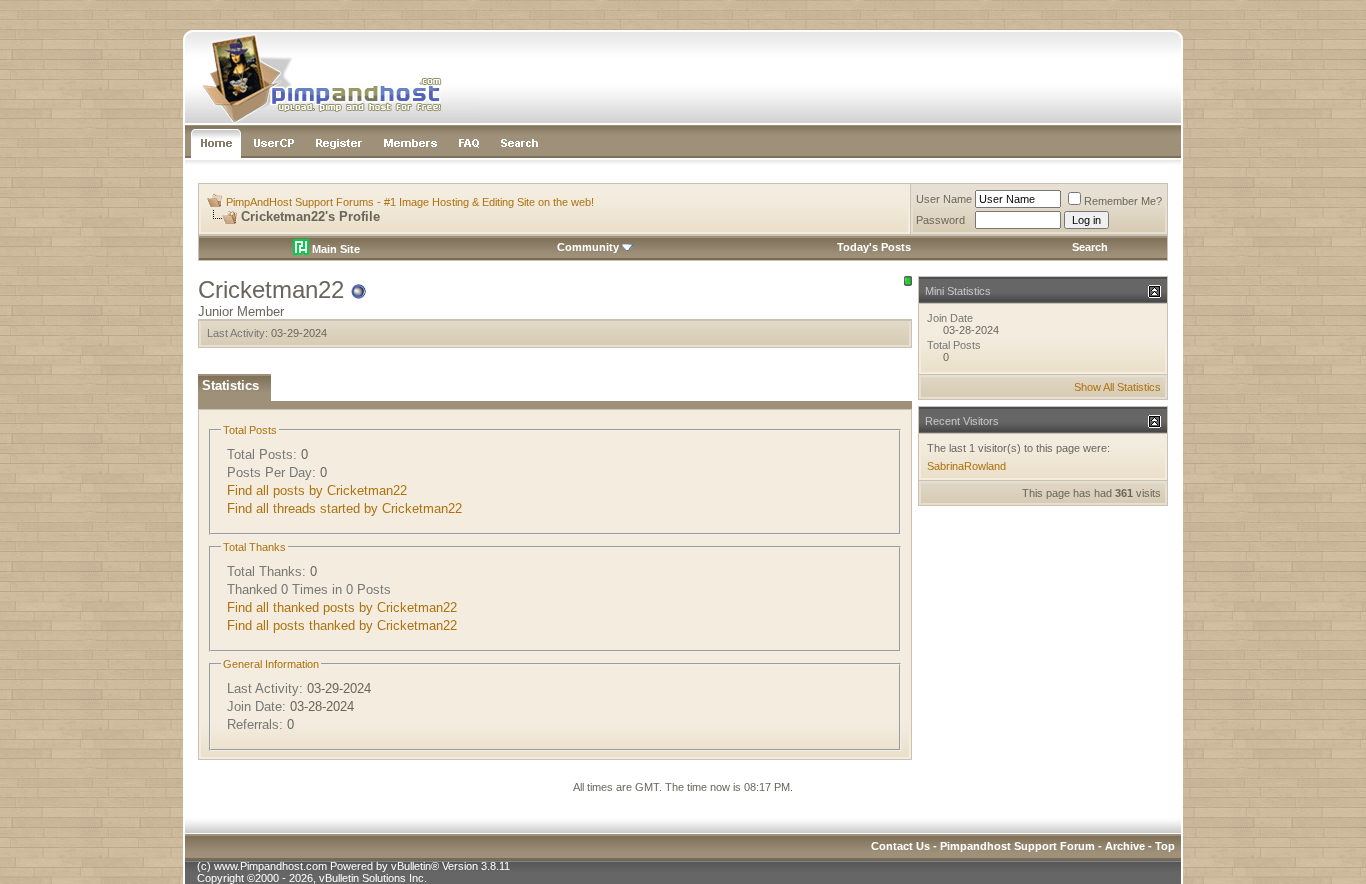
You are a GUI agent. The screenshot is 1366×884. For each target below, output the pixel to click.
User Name (944, 199)
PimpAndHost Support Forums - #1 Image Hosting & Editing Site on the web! (410, 202)
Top (1165, 846)
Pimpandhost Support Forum (1017, 846)
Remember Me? (1123, 201)
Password (940, 220)
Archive (1125, 846)
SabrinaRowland (966, 466)
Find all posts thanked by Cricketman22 (342, 625)
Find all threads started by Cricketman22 (344, 508)
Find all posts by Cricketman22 (317, 490)
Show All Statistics (1117, 387)
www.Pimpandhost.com (270, 866)
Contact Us (900, 846)
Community (588, 247)
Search (1090, 247)
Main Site (334, 249)
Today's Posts (874, 247)
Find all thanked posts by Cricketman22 (342, 607)
